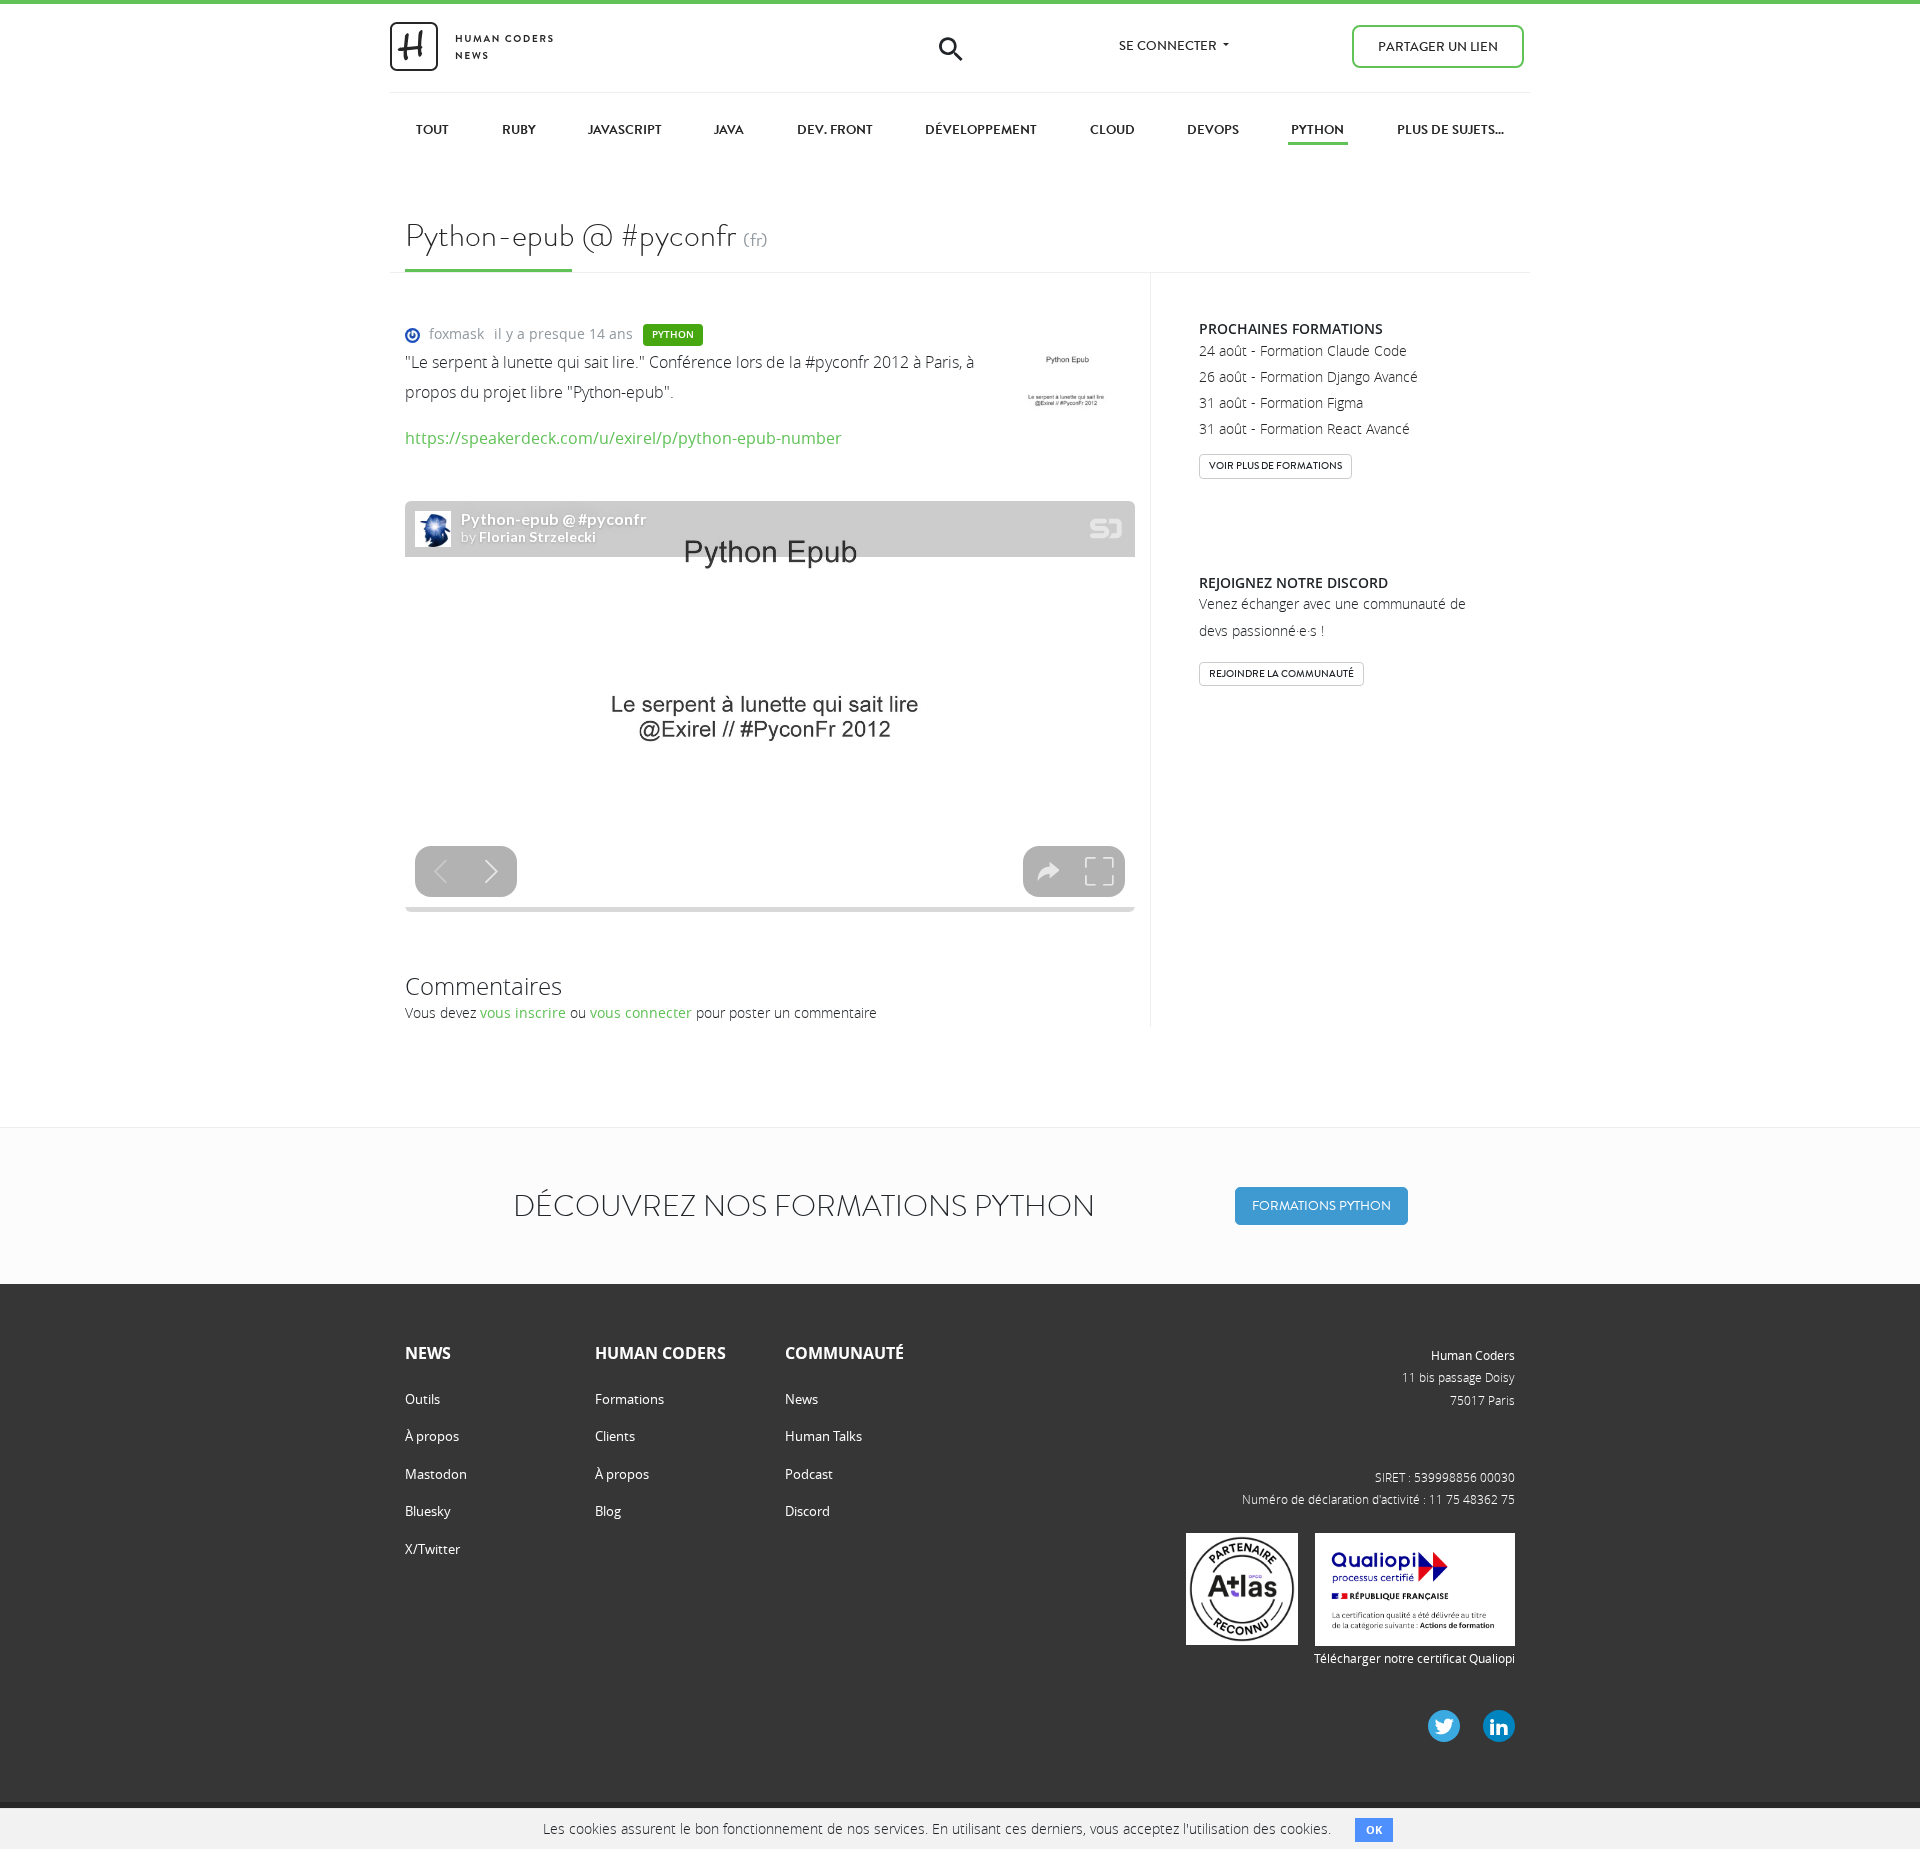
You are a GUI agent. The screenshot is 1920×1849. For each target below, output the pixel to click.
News (801, 1399)
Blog (608, 1511)
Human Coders (1473, 1355)
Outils (422, 1399)
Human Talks (823, 1436)
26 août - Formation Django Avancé (1308, 376)
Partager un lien (1438, 46)
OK (1374, 1829)
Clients (615, 1436)
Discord (807, 1511)
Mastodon (436, 1474)
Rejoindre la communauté (1281, 673)
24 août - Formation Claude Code (1303, 350)
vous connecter (641, 1012)
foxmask (456, 333)
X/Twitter (432, 1549)
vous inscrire (523, 1012)
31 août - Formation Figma (1281, 402)
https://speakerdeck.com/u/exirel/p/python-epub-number (623, 438)
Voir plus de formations (1275, 465)
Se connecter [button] (1169, 45)
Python (673, 334)
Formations (629, 1399)
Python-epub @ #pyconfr (570, 235)
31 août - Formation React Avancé (1304, 428)
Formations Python (1321, 1205)
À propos (432, 1436)
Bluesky (428, 1511)
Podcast (809, 1474)
